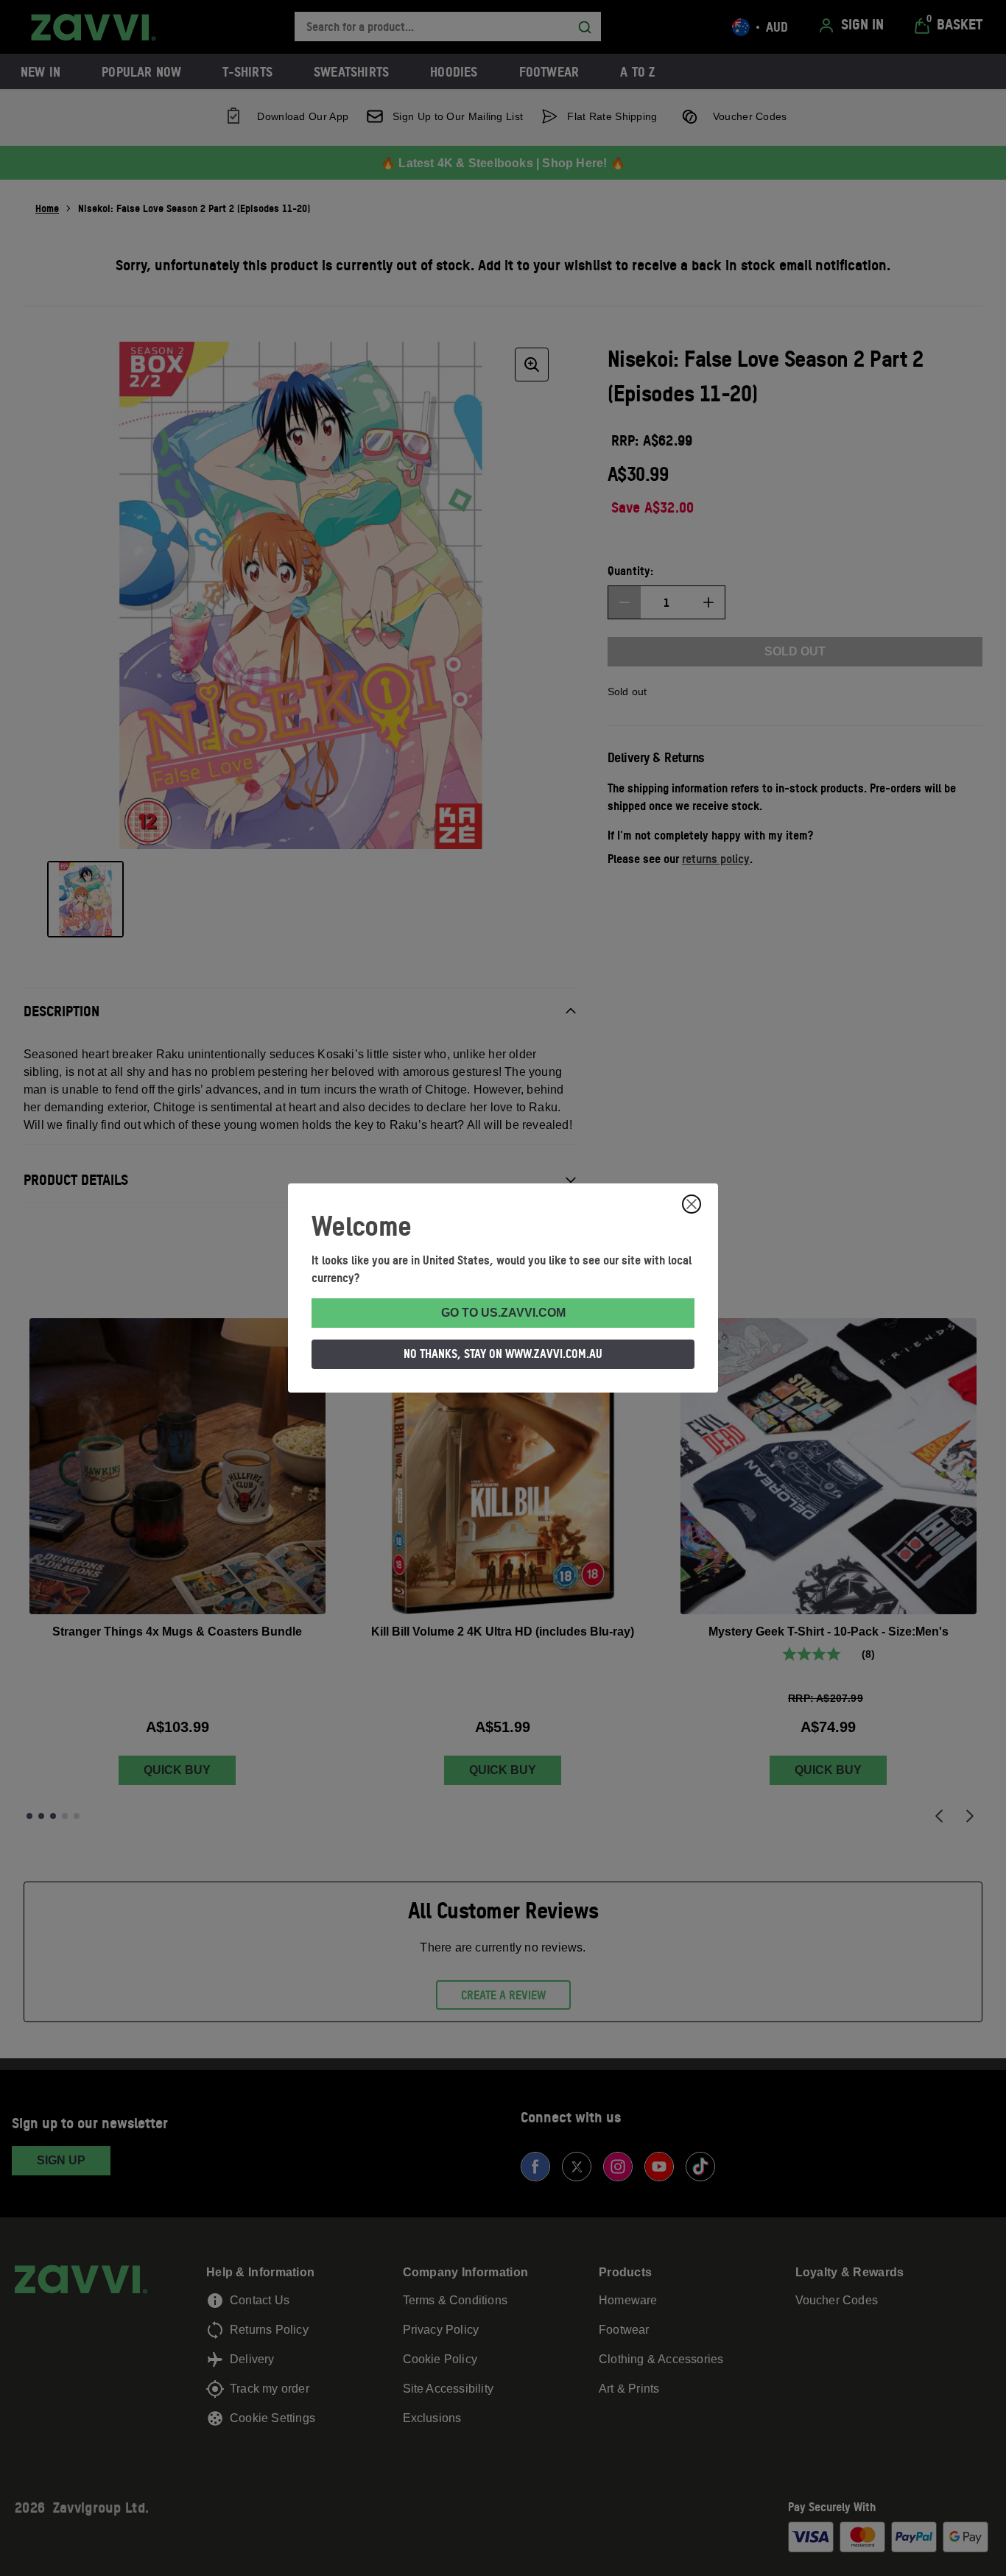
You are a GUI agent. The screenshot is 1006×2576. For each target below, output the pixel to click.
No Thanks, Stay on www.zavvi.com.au (503, 1354)
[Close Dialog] (692, 1204)
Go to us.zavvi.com (503, 1313)
